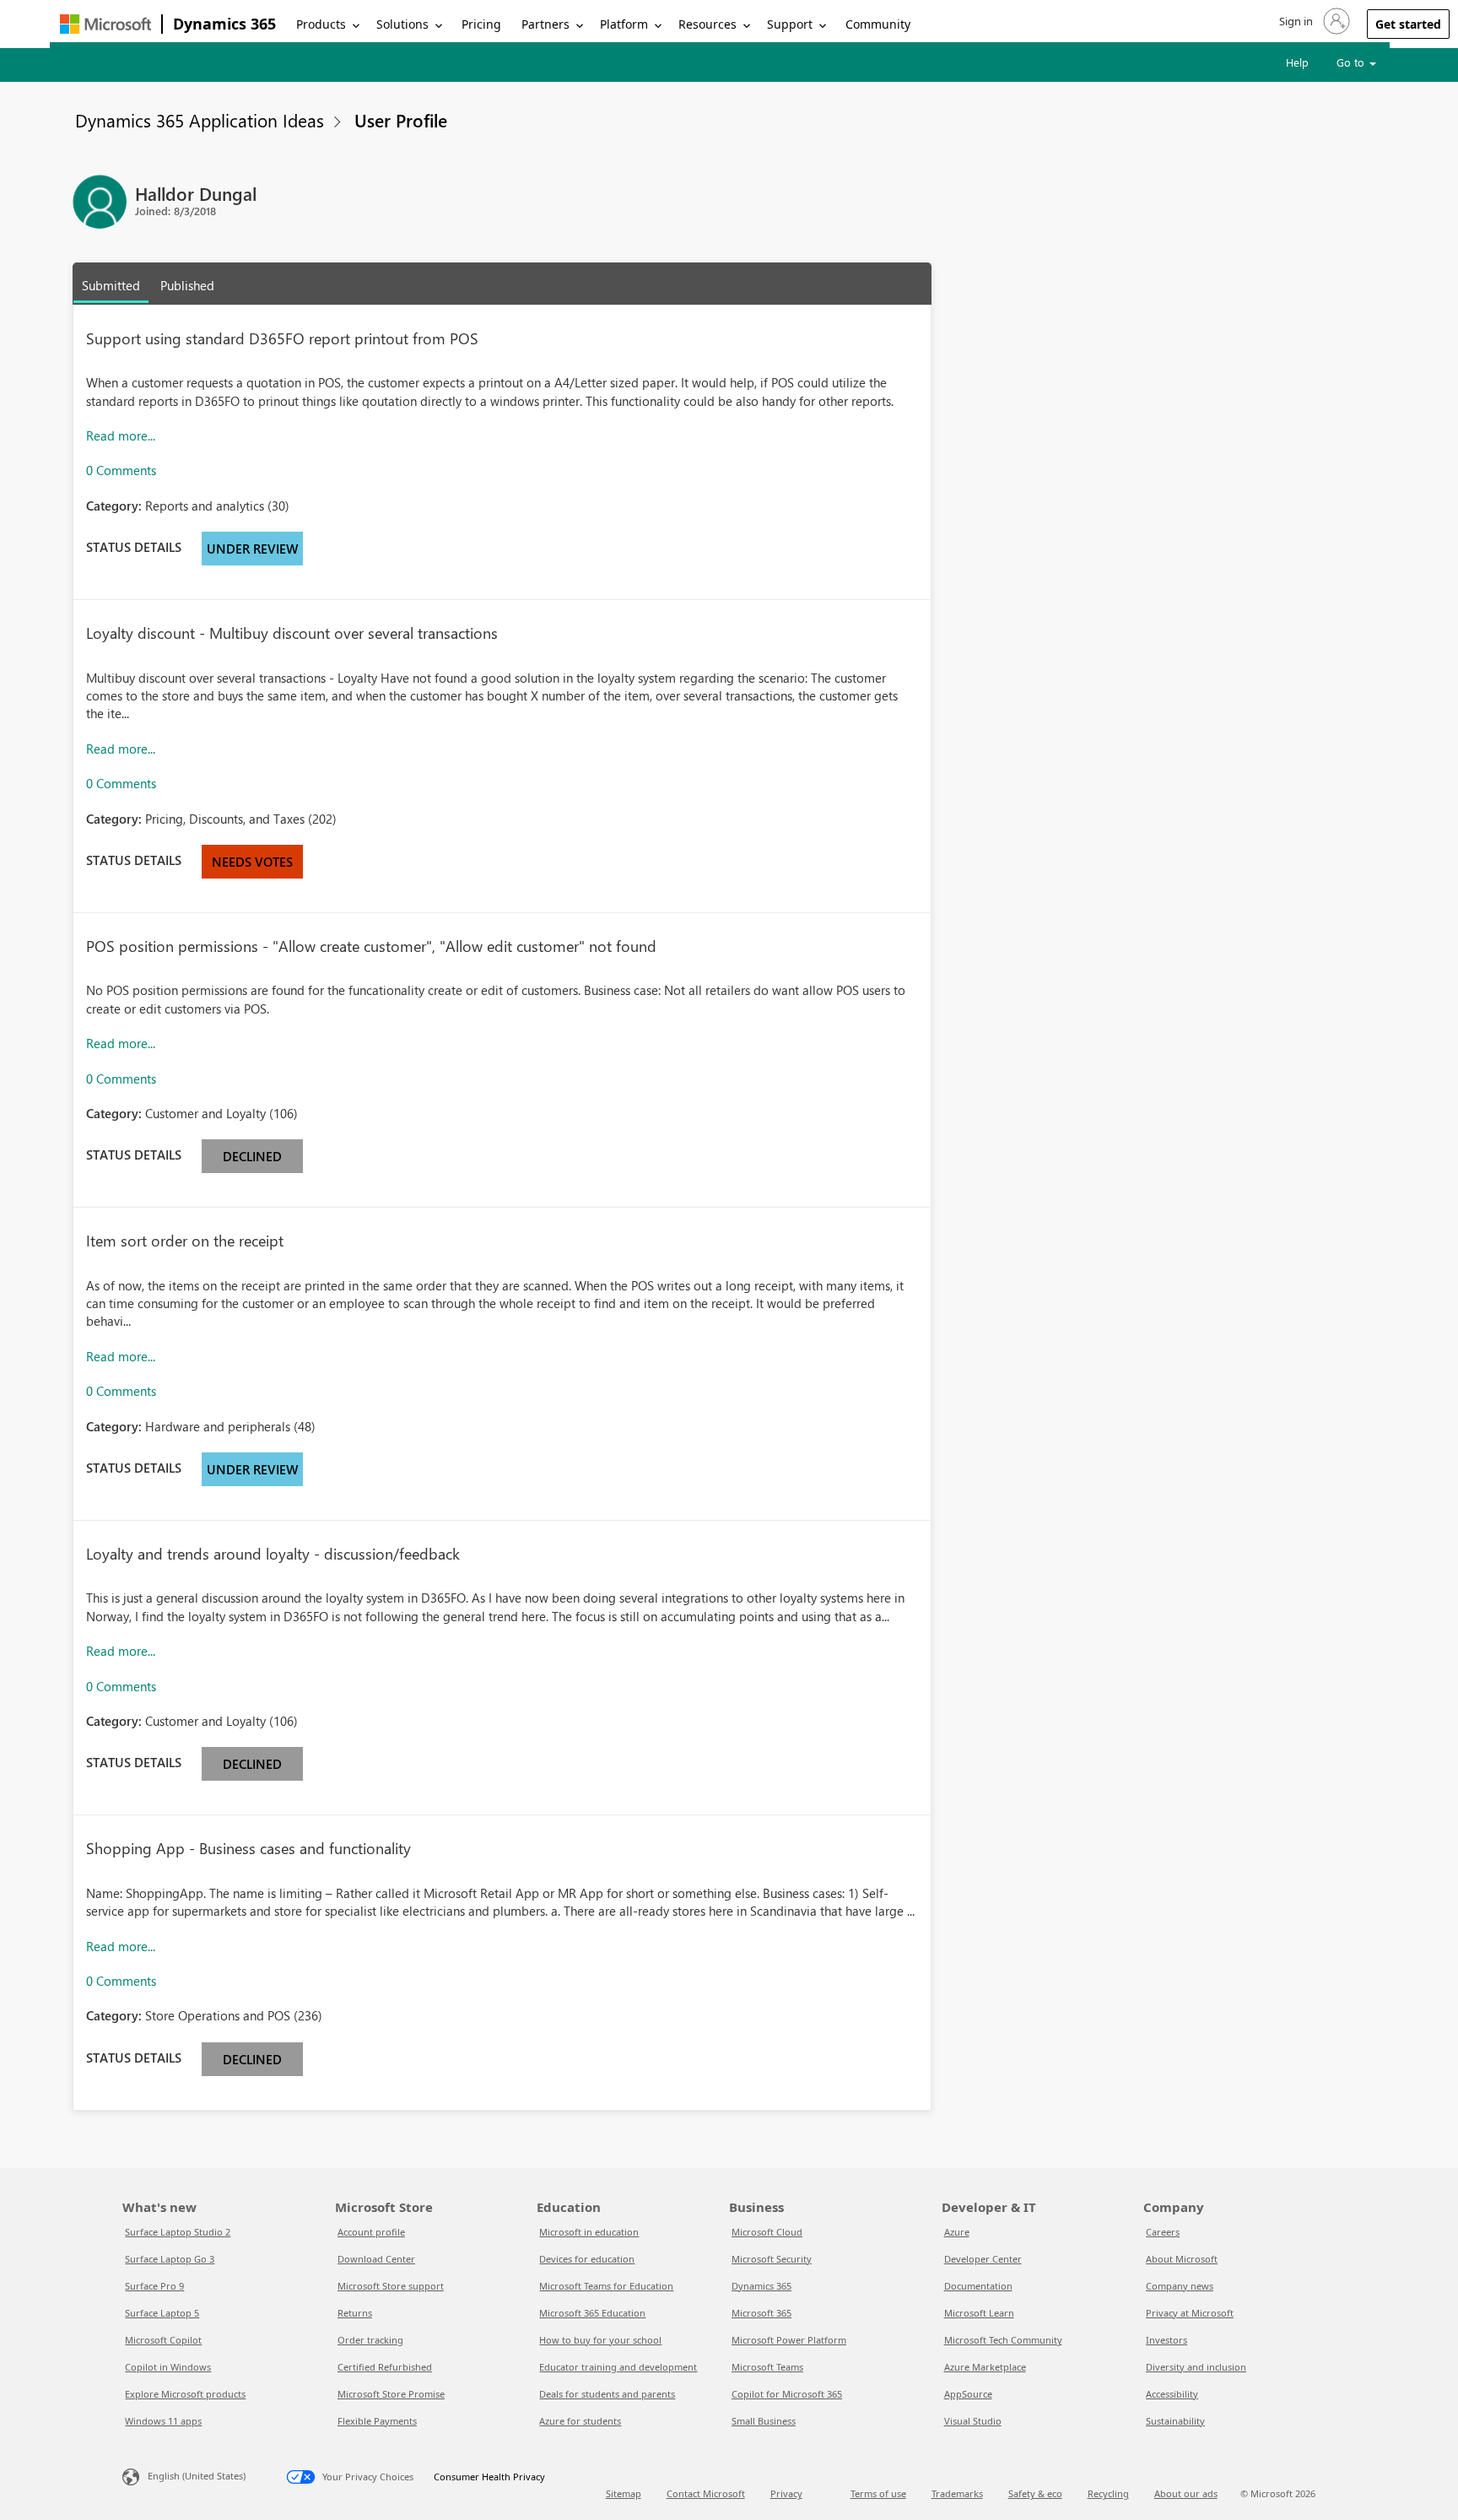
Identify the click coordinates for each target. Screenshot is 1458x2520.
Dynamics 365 (224, 24)
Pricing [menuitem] (481, 24)
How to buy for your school (600, 2340)
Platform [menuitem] (624, 24)
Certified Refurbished (385, 2367)
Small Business (764, 2421)
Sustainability (1175, 2421)
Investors (1166, 2340)
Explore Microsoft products (185, 2394)
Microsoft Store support (391, 2286)
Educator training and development (618, 2367)
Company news (1180, 2286)
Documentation (978, 2286)
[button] (1313, 21)
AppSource (968, 2394)
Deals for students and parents (607, 2394)
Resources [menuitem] (707, 24)
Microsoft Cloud (767, 2232)
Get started (1408, 24)
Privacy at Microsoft (1190, 2313)
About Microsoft (1182, 2259)
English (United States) (197, 2476)
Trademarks (957, 2493)
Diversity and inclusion (1196, 2367)
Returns (355, 2313)
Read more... (121, 435)
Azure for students (580, 2421)
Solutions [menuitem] (402, 24)
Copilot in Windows (168, 2367)
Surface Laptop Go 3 (170, 2259)
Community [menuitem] (878, 24)
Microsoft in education (589, 2232)
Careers (1163, 2232)
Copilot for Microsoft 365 (787, 2394)
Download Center (376, 2259)
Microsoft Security (772, 2259)
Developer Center (983, 2259)
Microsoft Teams (767, 2367)
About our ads (1186, 2493)
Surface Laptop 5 (162, 2313)
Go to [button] (1352, 62)
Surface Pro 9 (154, 2286)
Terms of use (878, 2493)
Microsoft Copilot (163, 2340)
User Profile (401, 120)
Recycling (1108, 2493)
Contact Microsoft (706, 2493)
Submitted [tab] (111, 285)
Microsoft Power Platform (789, 2340)
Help (1297, 62)
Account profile (371, 2232)
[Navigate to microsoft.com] (105, 24)
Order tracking (370, 2340)
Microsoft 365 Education (592, 2313)
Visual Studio (973, 2421)
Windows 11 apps (163, 2421)
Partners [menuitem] (545, 24)
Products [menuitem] (321, 24)
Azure (957, 2232)
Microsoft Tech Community (1003, 2340)
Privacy (786, 2493)
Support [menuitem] (790, 24)
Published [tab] (187, 285)
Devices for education (587, 2259)
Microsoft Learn (979, 2313)
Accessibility (1172, 2394)
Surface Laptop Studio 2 (178, 2232)
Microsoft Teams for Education (606, 2286)
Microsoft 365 (761, 2313)
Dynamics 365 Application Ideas (200, 120)
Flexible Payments (377, 2421)
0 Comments (121, 470)
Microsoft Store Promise (391, 2394)
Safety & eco (1035, 2493)
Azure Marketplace (985, 2367)
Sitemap (624, 2493)
